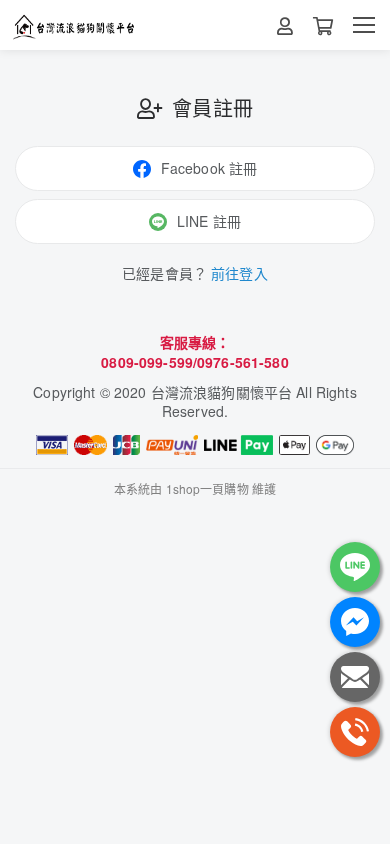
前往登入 (239, 273)
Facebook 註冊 (209, 168)
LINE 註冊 (209, 221)
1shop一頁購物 (207, 488)
